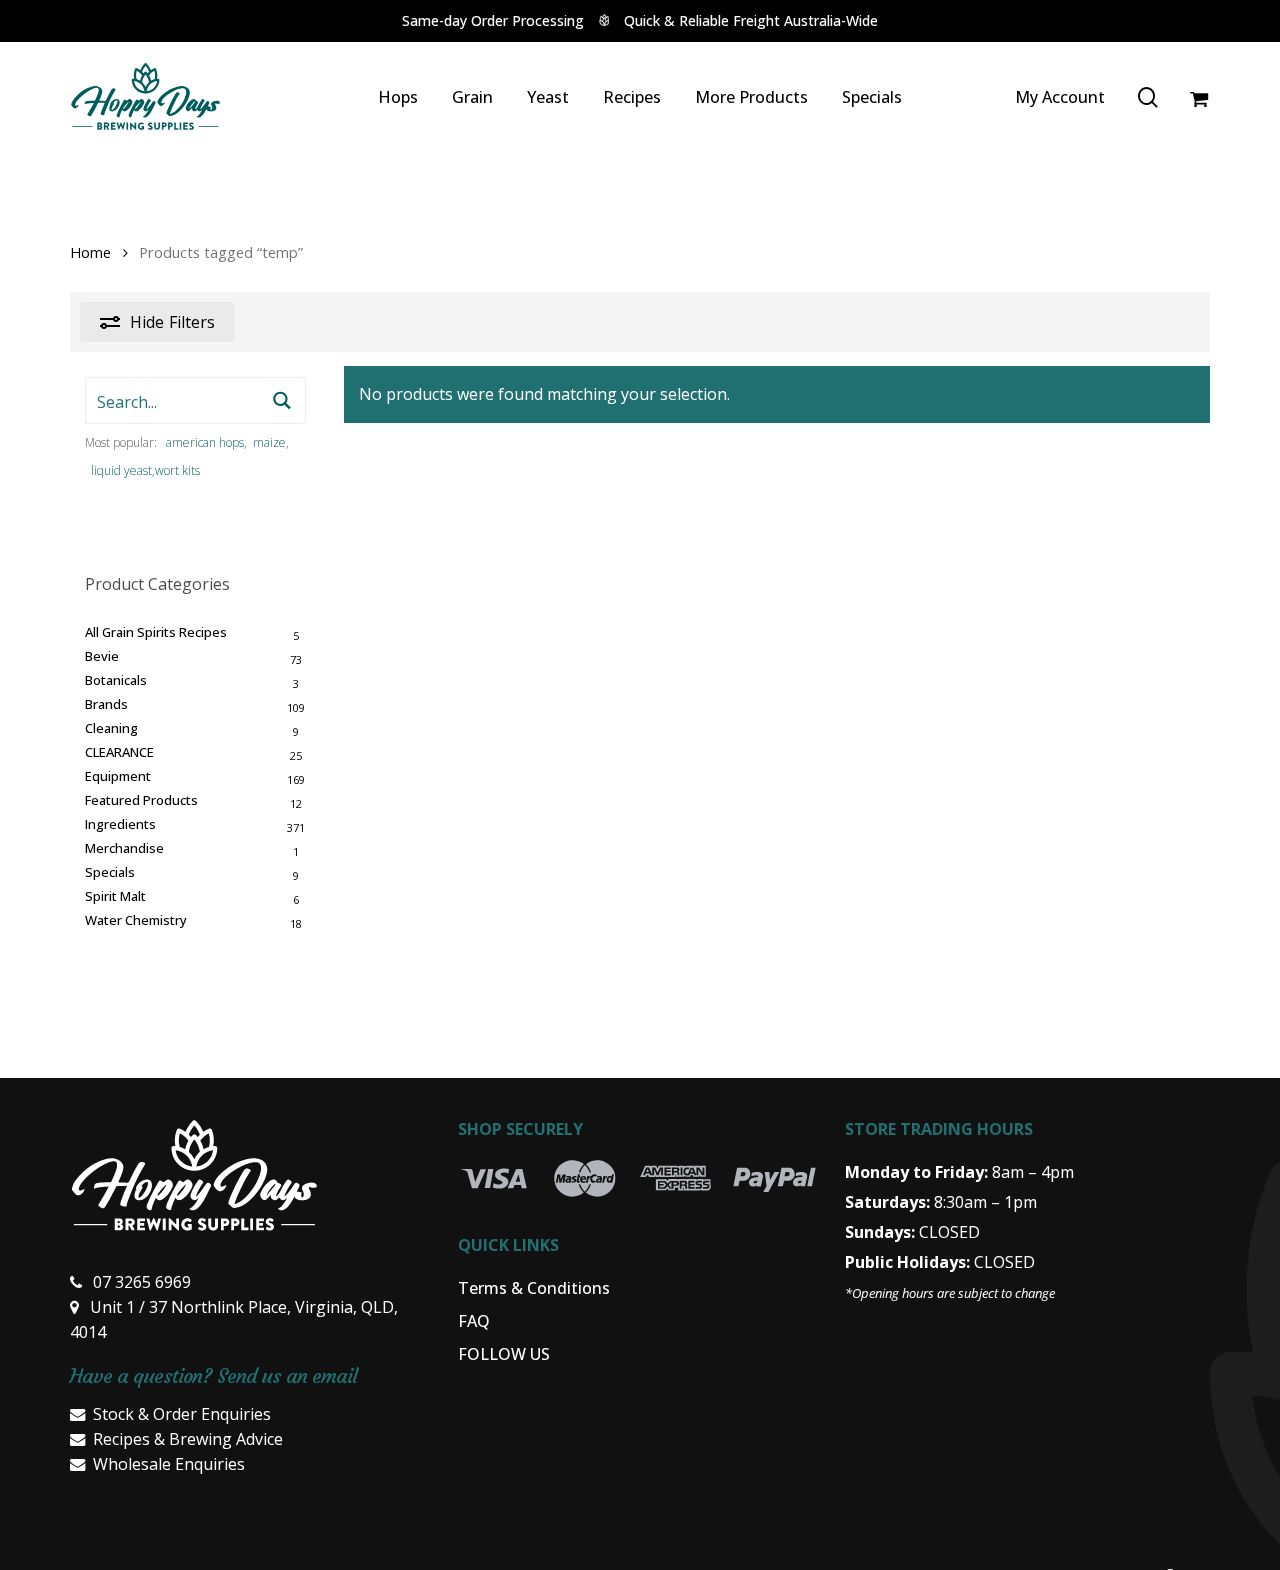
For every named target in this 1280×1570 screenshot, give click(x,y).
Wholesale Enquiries (169, 1464)
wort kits (177, 470)
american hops (205, 442)
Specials (110, 872)
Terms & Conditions (534, 1288)
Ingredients (120, 824)
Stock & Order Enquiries (182, 1414)
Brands (106, 704)
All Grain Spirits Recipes (156, 632)
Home (90, 252)
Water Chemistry (136, 920)
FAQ (474, 1321)
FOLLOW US (504, 1354)
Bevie (102, 656)
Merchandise (124, 848)
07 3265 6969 (142, 1282)
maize (269, 442)
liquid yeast (121, 470)
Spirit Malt (115, 896)
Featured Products (141, 800)
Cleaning (111, 728)
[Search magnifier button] (282, 400)
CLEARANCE (119, 752)
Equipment (118, 776)
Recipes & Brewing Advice (188, 1439)
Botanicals (116, 680)
